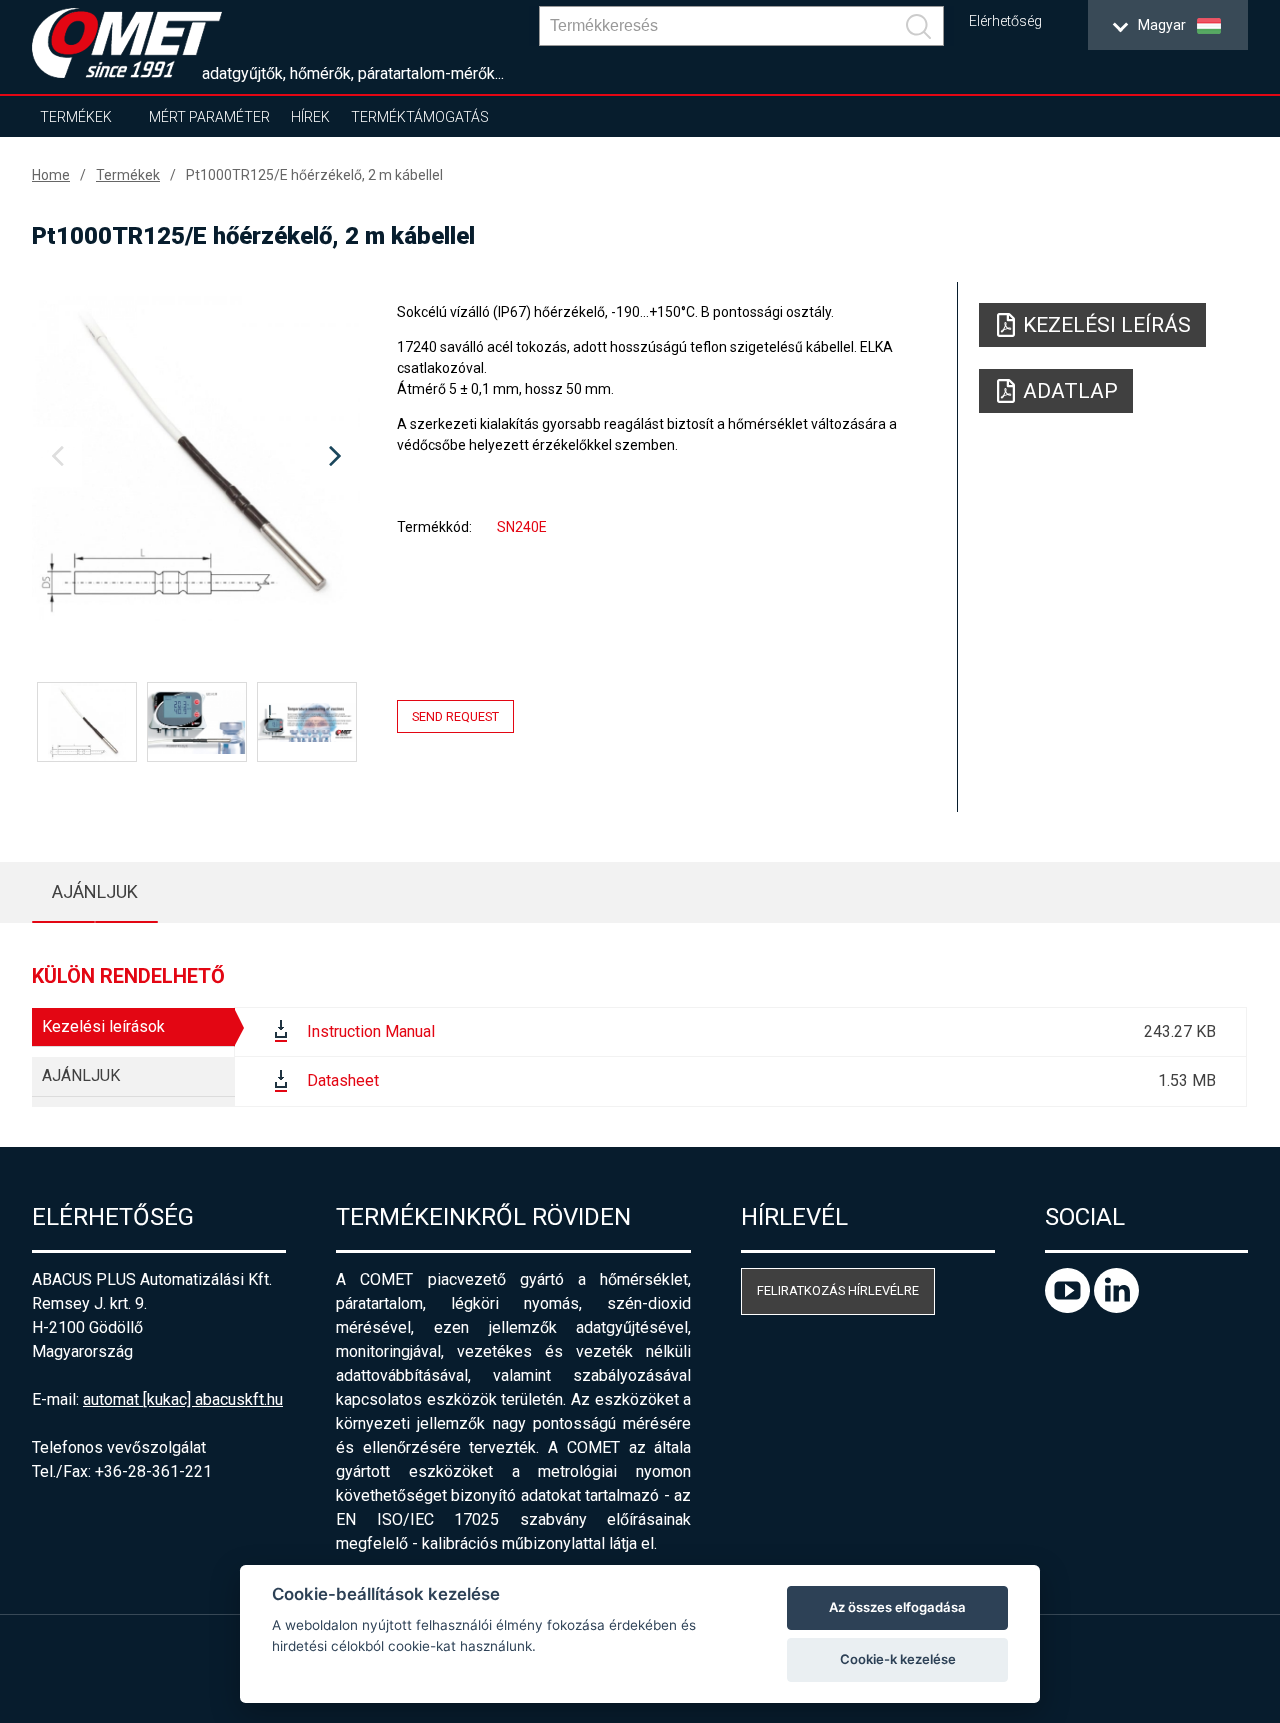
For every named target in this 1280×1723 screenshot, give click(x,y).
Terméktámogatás (420, 117)
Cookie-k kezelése (898, 1659)
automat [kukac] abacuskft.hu (183, 1399)
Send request (455, 716)
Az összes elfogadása (897, 1607)
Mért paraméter (209, 117)
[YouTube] (1069, 1307)
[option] (196, 457)
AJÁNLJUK (95, 891)
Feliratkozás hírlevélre (838, 1290)
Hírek (310, 117)
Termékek (76, 117)
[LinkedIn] (1116, 1307)
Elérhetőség (1005, 21)
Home (51, 175)
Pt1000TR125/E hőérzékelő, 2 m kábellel (314, 175)
